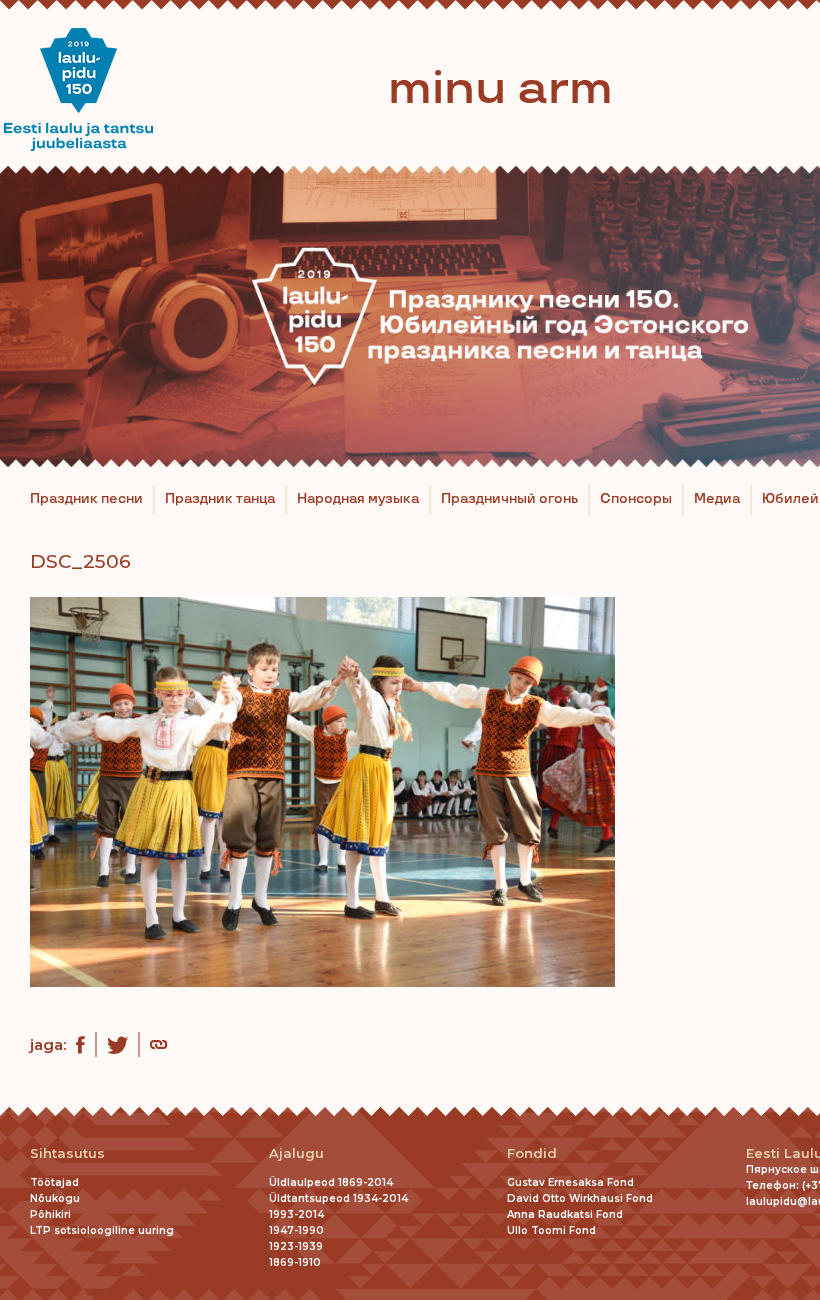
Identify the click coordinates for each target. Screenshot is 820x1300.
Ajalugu (296, 1153)
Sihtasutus (67, 1153)
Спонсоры (636, 499)
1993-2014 (296, 1214)
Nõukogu (55, 1198)
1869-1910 (295, 1262)
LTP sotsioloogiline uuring (102, 1230)
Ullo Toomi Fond (551, 1230)
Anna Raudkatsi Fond (565, 1214)
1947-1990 (296, 1230)
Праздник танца (220, 499)
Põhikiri (50, 1214)
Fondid (532, 1153)
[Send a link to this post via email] (158, 1047)
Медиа (717, 499)
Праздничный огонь (509, 499)
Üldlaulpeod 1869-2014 (331, 1182)
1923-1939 (296, 1246)
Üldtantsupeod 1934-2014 (338, 1198)
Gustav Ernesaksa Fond (570, 1182)
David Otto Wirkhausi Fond (580, 1198)
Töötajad (54, 1182)
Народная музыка (358, 499)
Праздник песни (86, 499)
